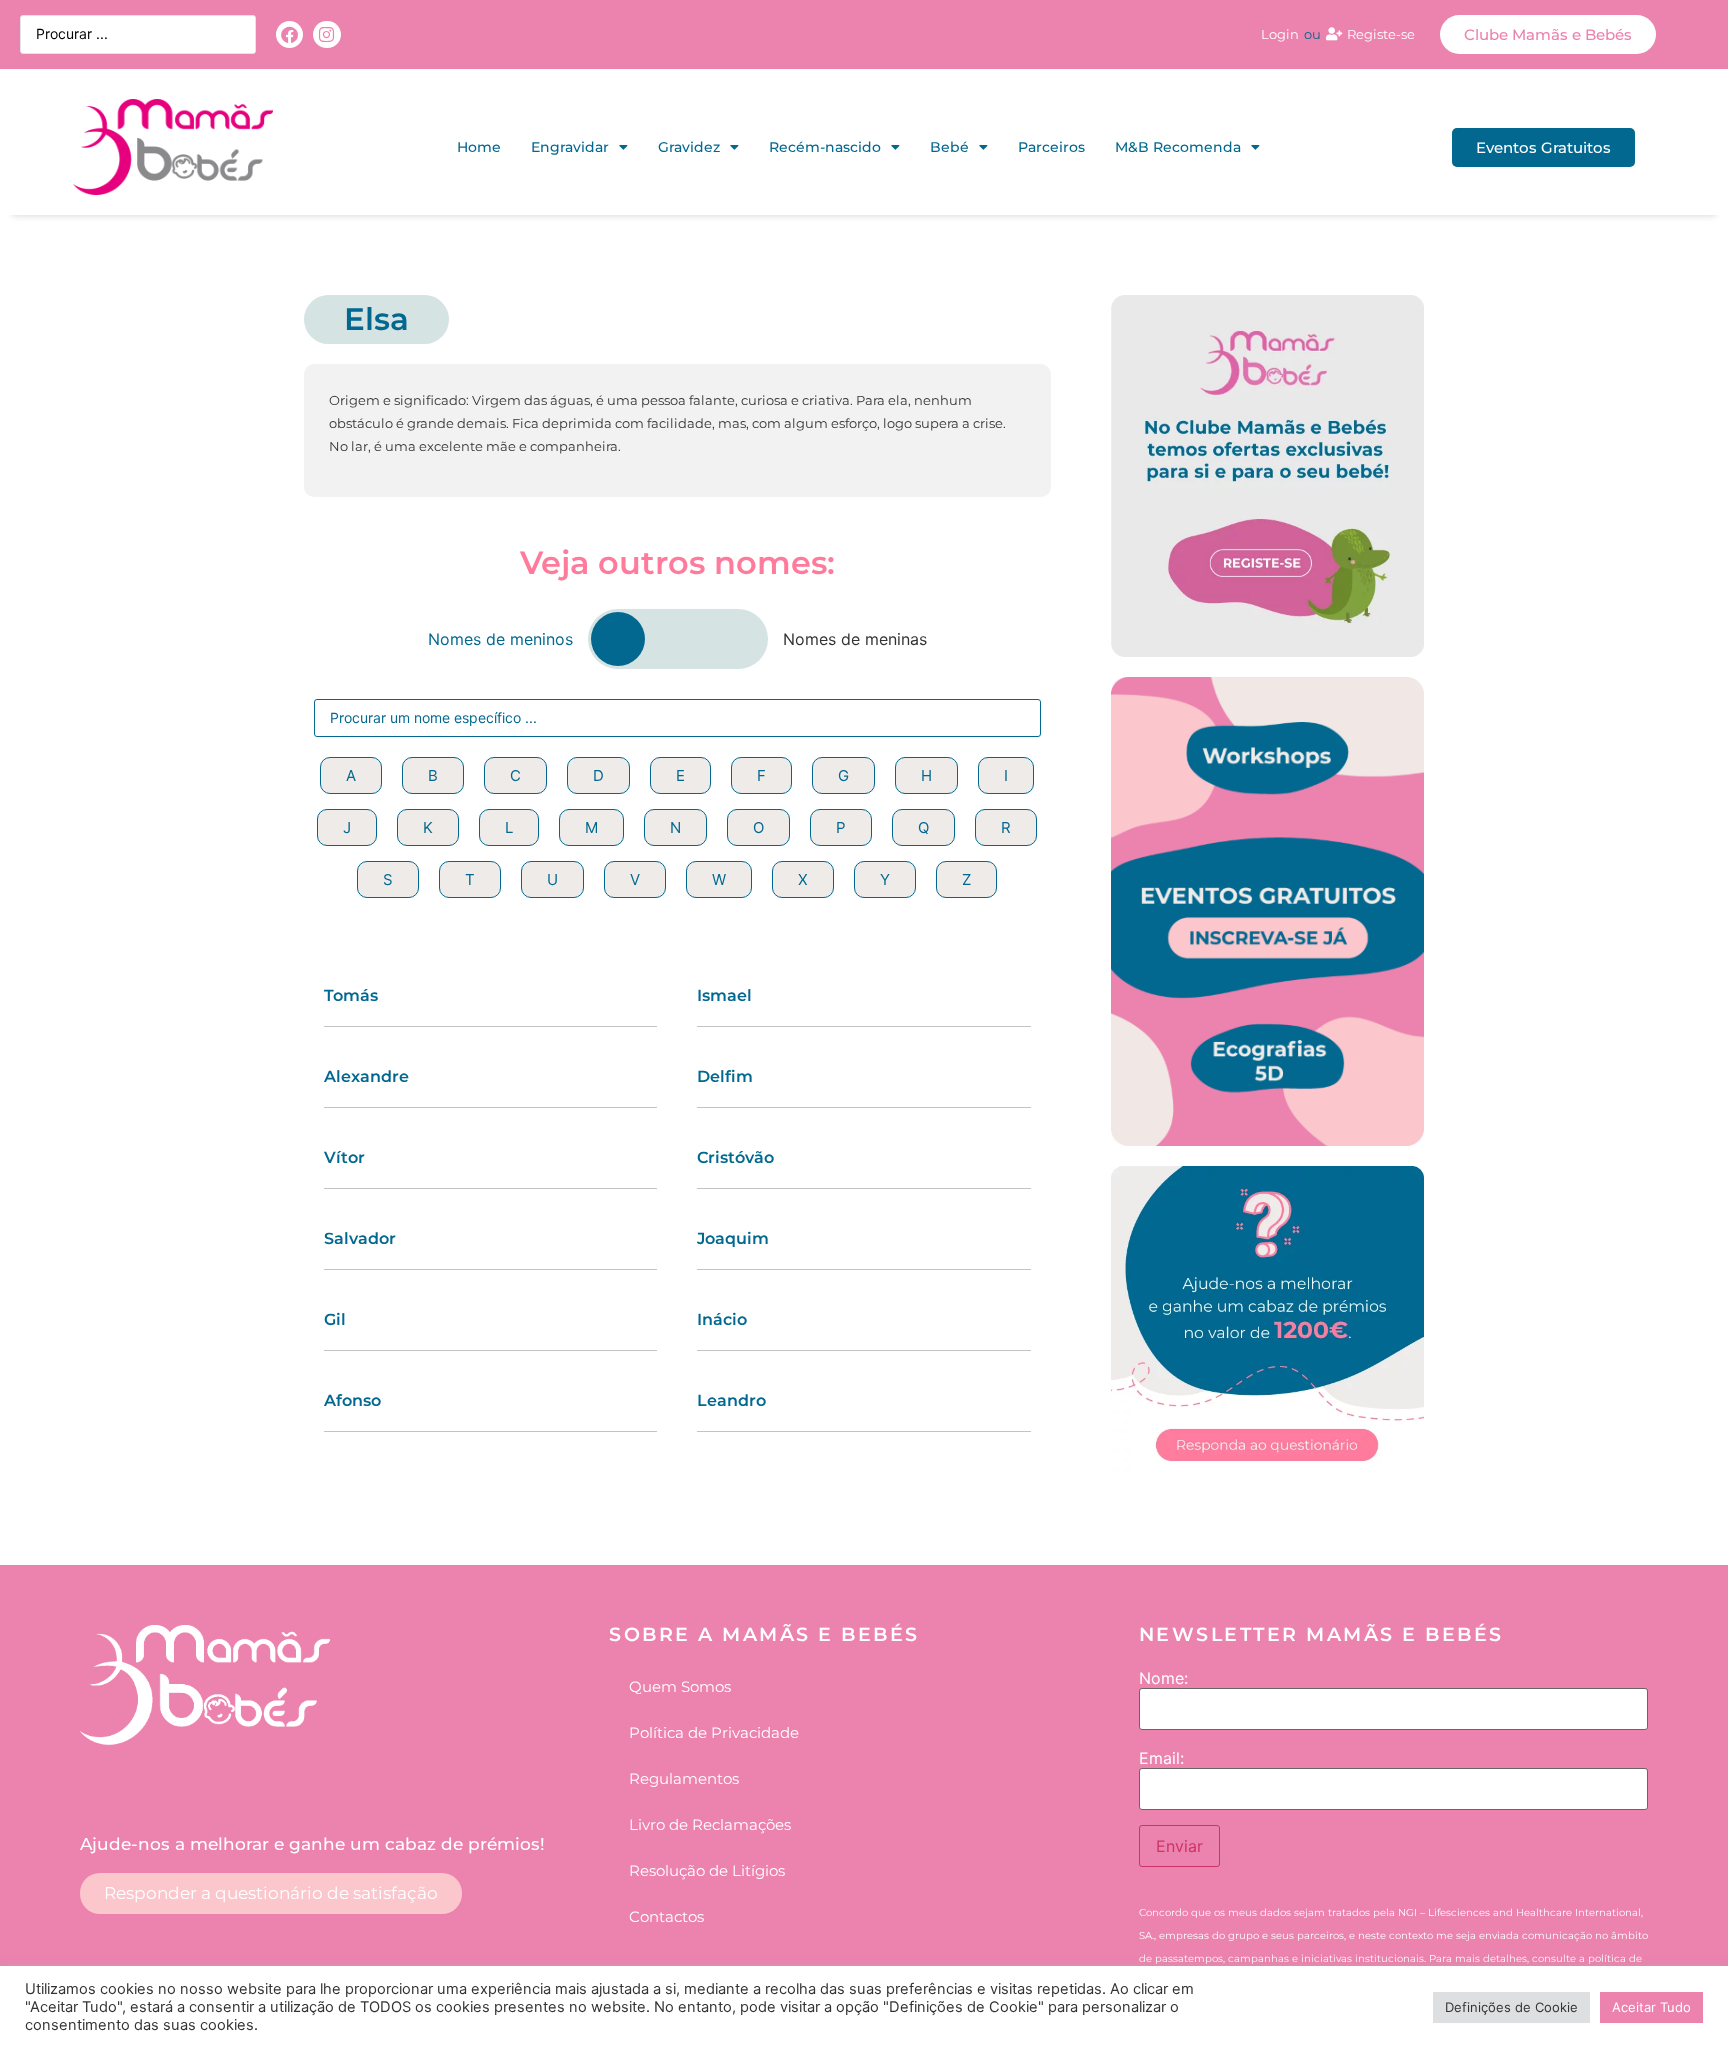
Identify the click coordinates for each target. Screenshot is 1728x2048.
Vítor (344, 1157)
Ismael (724, 995)
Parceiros (1051, 147)
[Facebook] (289, 34)
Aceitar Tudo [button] (1651, 2007)
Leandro (731, 1400)
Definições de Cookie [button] (1511, 2007)
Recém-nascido (825, 147)
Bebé (949, 147)
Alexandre (366, 1076)
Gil (335, 1319)
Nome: (1163, 1678)
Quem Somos (680, 1686)
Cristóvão (735, 1157)
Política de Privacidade (714, 1732)
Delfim (725, 1076)
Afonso (352, 1400)
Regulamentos (684, 1778)
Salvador (360, 1238)
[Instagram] (326, 34)
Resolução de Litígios (707, 1870)
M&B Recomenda (1178, 147)
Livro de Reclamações (710, 1824)
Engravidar (570, 147)
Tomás (351, 995)
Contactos (666, 1916)
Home (479, 147)
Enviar (1179, 1846)
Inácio (722, 1319)
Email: (1161, 1758)
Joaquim (733, 1238)
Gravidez (689, 147)
